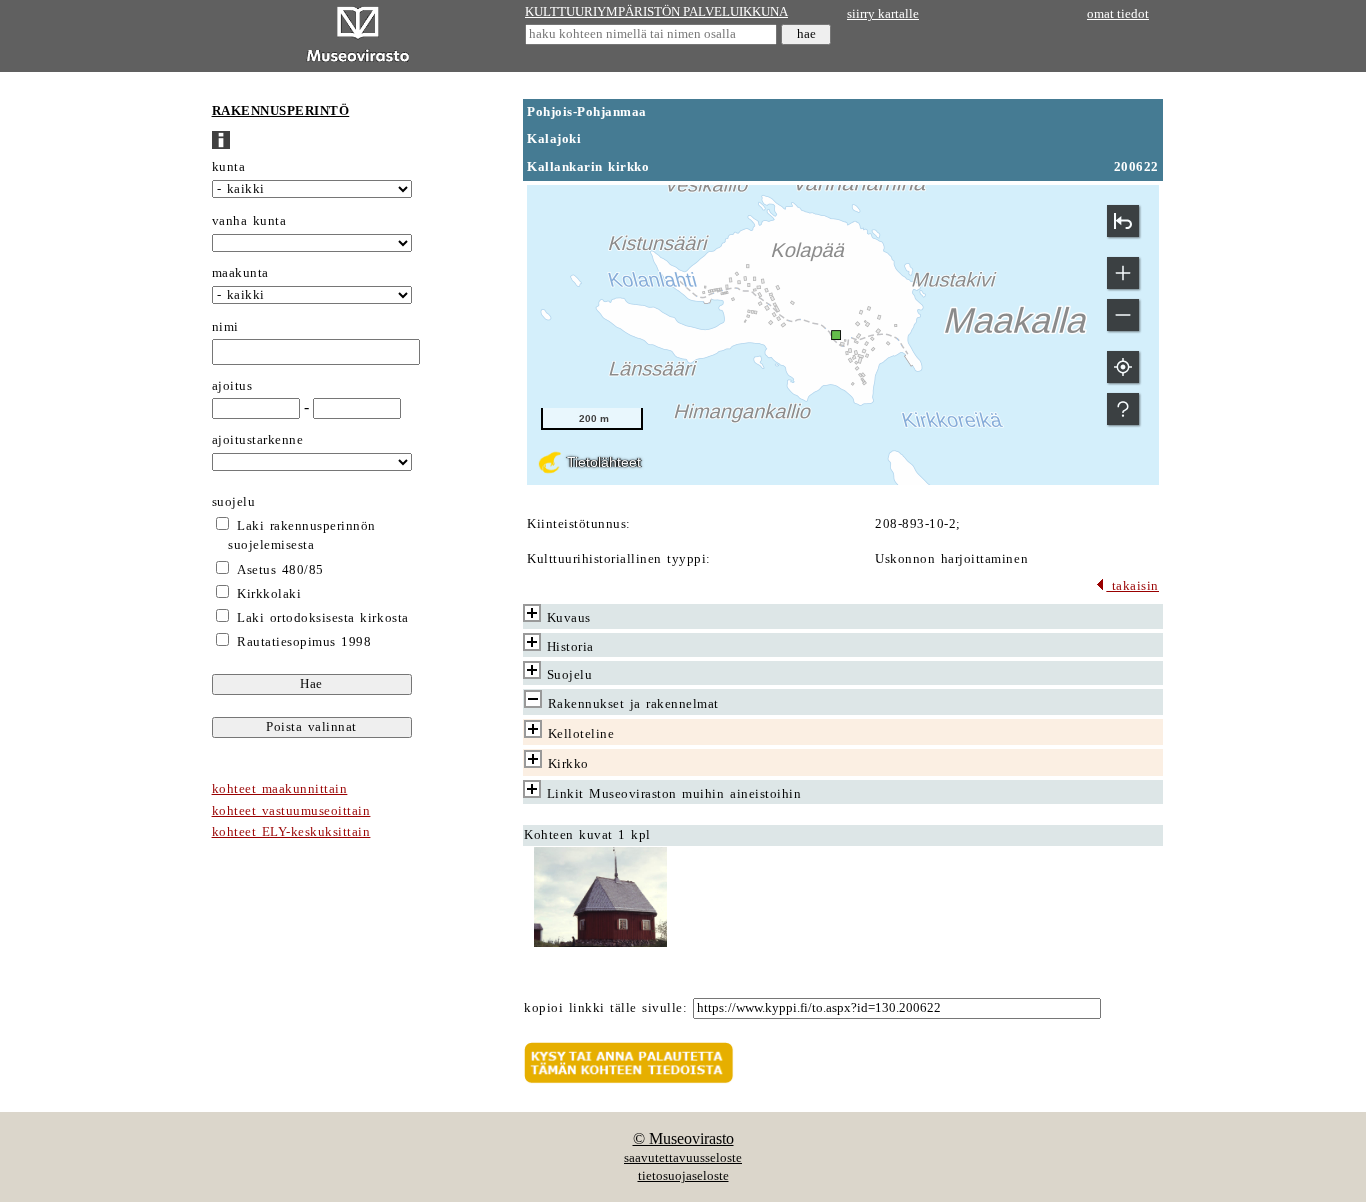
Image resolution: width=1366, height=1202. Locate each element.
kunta (229, 167)
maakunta (240, 273)
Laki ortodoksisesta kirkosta (322, 618)
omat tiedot (1118, 14)
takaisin (1132, 586)
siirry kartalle (883, 14)
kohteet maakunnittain (280, 789)
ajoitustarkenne (258, 440)
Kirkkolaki (269, 594)
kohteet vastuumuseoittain (291, 811)
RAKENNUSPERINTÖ (281, 111)
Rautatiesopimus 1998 (304, 642)
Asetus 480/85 (280, 570)
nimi (225, 327)
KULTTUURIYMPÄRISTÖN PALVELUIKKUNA (656, 12)
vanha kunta (249, 221)
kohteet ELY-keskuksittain (291, 832)
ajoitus (232, 386)
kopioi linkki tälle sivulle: (605, 1008)
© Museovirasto (683, 1138)
